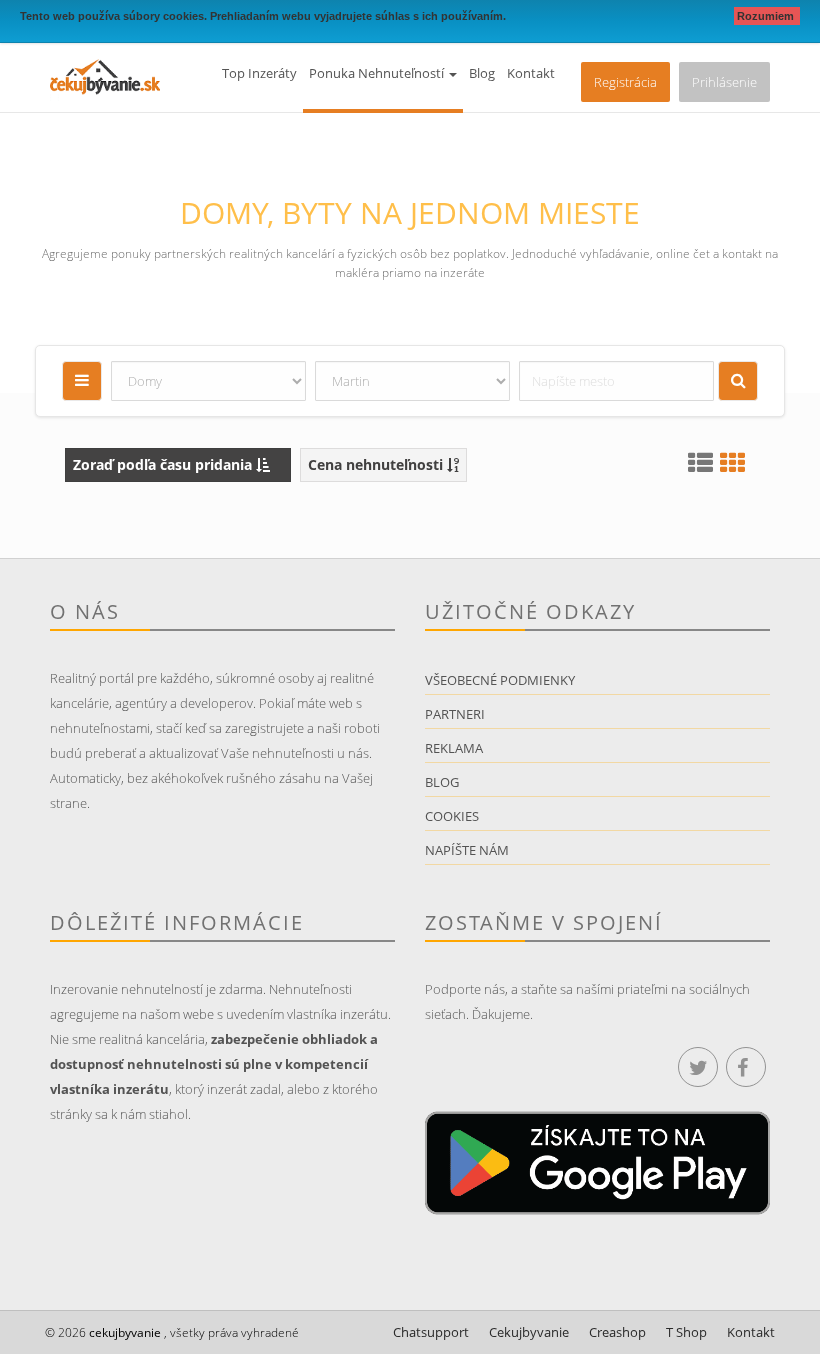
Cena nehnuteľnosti (377, 464)
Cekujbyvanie (529, 1332)
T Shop (686, 1332)
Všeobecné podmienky (500, 680)
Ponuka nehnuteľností (378, 73)
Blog (482, 73)
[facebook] (746, 1067)
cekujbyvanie (123, 1332)
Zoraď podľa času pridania (164, 464)
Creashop (617, 1332)
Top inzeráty (259, 73)
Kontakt (531, 73)
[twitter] (698, 1067)
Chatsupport (431, 1332)
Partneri (455, 714)
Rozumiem (767, 16)
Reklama (454, 748)
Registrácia (625, 82)
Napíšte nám (467, 850)
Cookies (452, 816)
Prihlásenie (724, 82)
